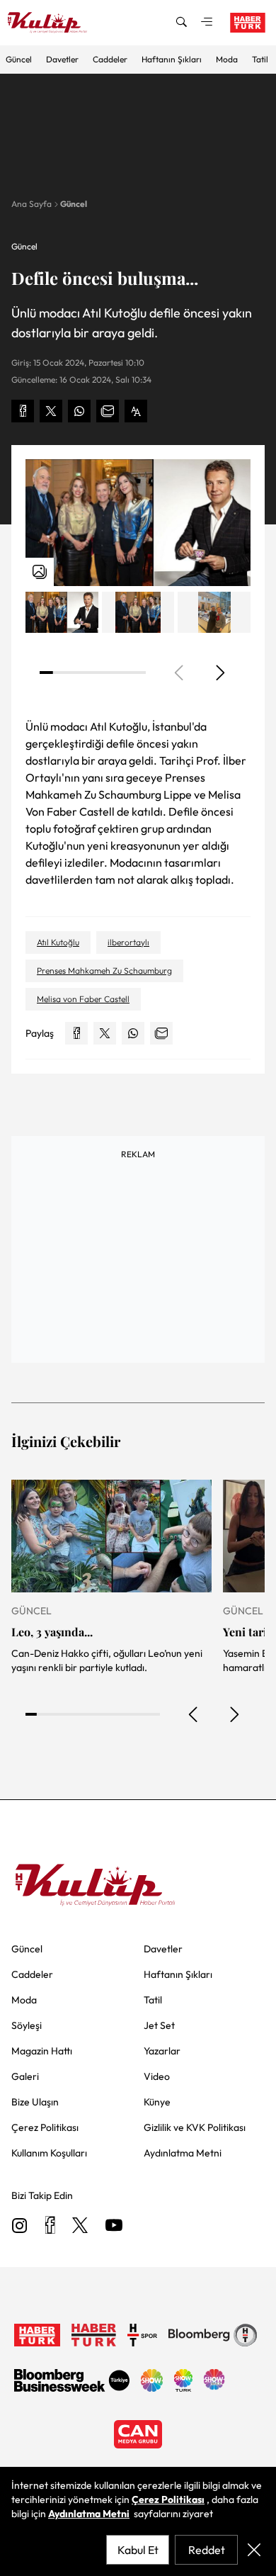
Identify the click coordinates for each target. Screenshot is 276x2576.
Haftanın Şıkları (172, 59)
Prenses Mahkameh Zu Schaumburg (104, 971)
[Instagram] (20, 2226)
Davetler (62, 59)
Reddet (207, 2550)
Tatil (260, 59)
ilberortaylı (128, 942)
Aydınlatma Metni (89, 2514)
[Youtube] (114, 2226)
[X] (80, 2226)
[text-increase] (136, 411)
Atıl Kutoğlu (58, 942)
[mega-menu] (207, 23)
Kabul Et (138, 2550)
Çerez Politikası (168, 2499)
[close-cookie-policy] (254, 2550)
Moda (227, 59)
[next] (219, 673)
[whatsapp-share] (79, 411)
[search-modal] (181, 23)
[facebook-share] (23, 411)
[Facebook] (50, 2226)
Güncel (19, 59)
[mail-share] (108, 411)
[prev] (194, 1714)
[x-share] (51, 411)
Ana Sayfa (31, 204)
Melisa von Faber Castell (83, 999)
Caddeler (110, 59)
